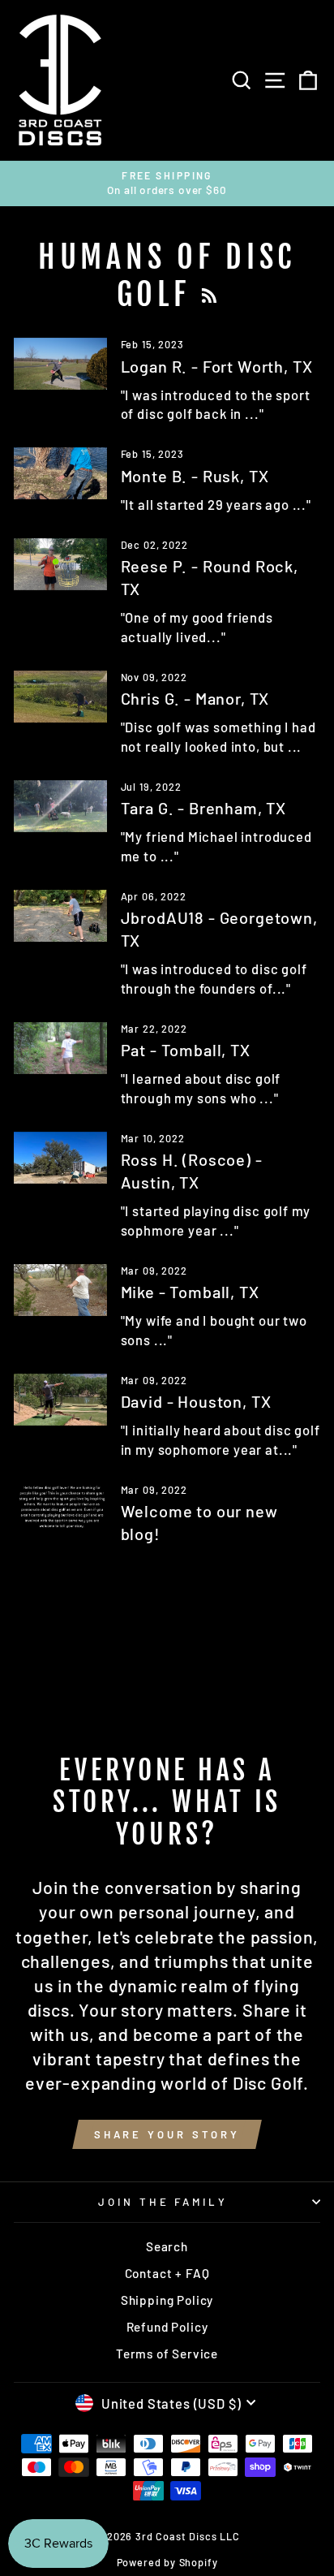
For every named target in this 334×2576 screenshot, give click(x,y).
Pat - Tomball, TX (186, 1050)
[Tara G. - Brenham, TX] (60, 806)
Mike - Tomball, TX (190, 1292)
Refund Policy (167, 2327)
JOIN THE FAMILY (163, 2202)
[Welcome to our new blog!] (60, 1509)
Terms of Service (167, 2354)
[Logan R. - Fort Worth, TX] (60, 364)
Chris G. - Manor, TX (195, 698)
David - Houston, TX (196, 1401)
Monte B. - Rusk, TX (195, 476)
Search (167, 2246)
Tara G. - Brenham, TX (203, 808)
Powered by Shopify (167, 2562)
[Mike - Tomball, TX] (60, 1290)
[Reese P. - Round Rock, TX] (60, 564)
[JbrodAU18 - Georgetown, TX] (60, 916)
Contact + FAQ (167, 2273)
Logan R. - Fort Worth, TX (217, 366)
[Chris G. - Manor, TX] (60, 697)
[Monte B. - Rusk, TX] (60, 473)
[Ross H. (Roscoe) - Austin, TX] (60, 1158)
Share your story (167, 2134)
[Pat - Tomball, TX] (60, 1048)
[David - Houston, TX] (60, 1400)
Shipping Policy (167, 2300)
